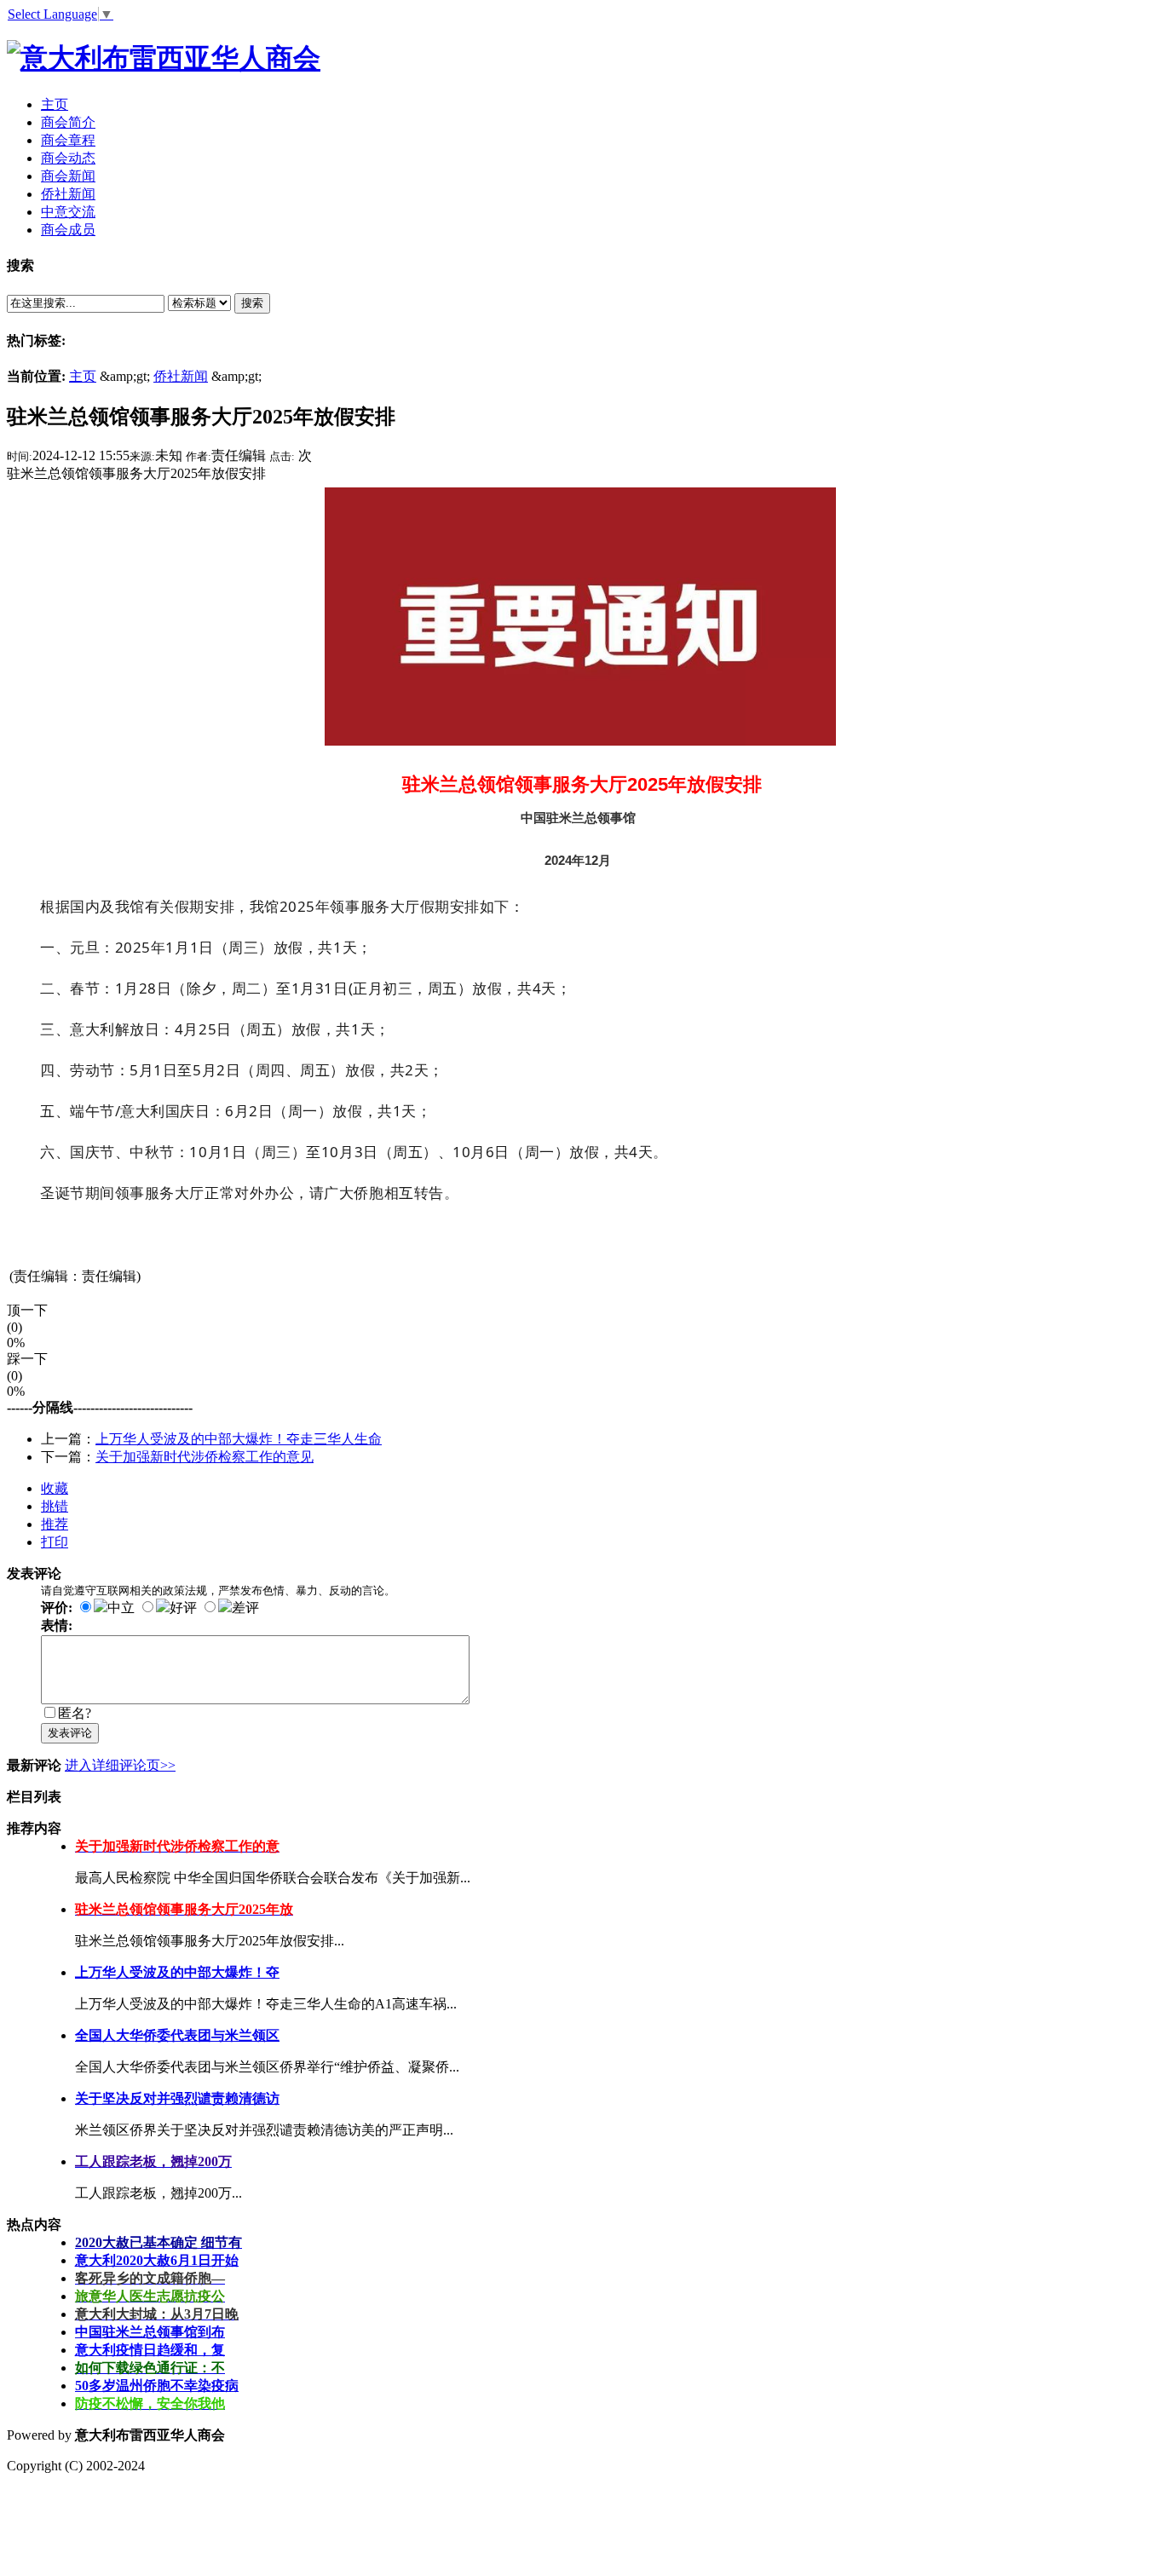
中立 (121, 1608)
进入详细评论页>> (120, 1765)
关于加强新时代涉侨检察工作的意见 (205, 1457)
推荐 (55, 1524)
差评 (245, 1608)
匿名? (75, 1713)
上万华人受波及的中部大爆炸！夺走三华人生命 (239, 1439)
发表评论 (70, 1733)
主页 (83, 376)
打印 (55, 1542)
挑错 (55, 1506)
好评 (183, 1608)
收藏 (55, 1488)
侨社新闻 (181, 376)
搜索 (252, 303)
